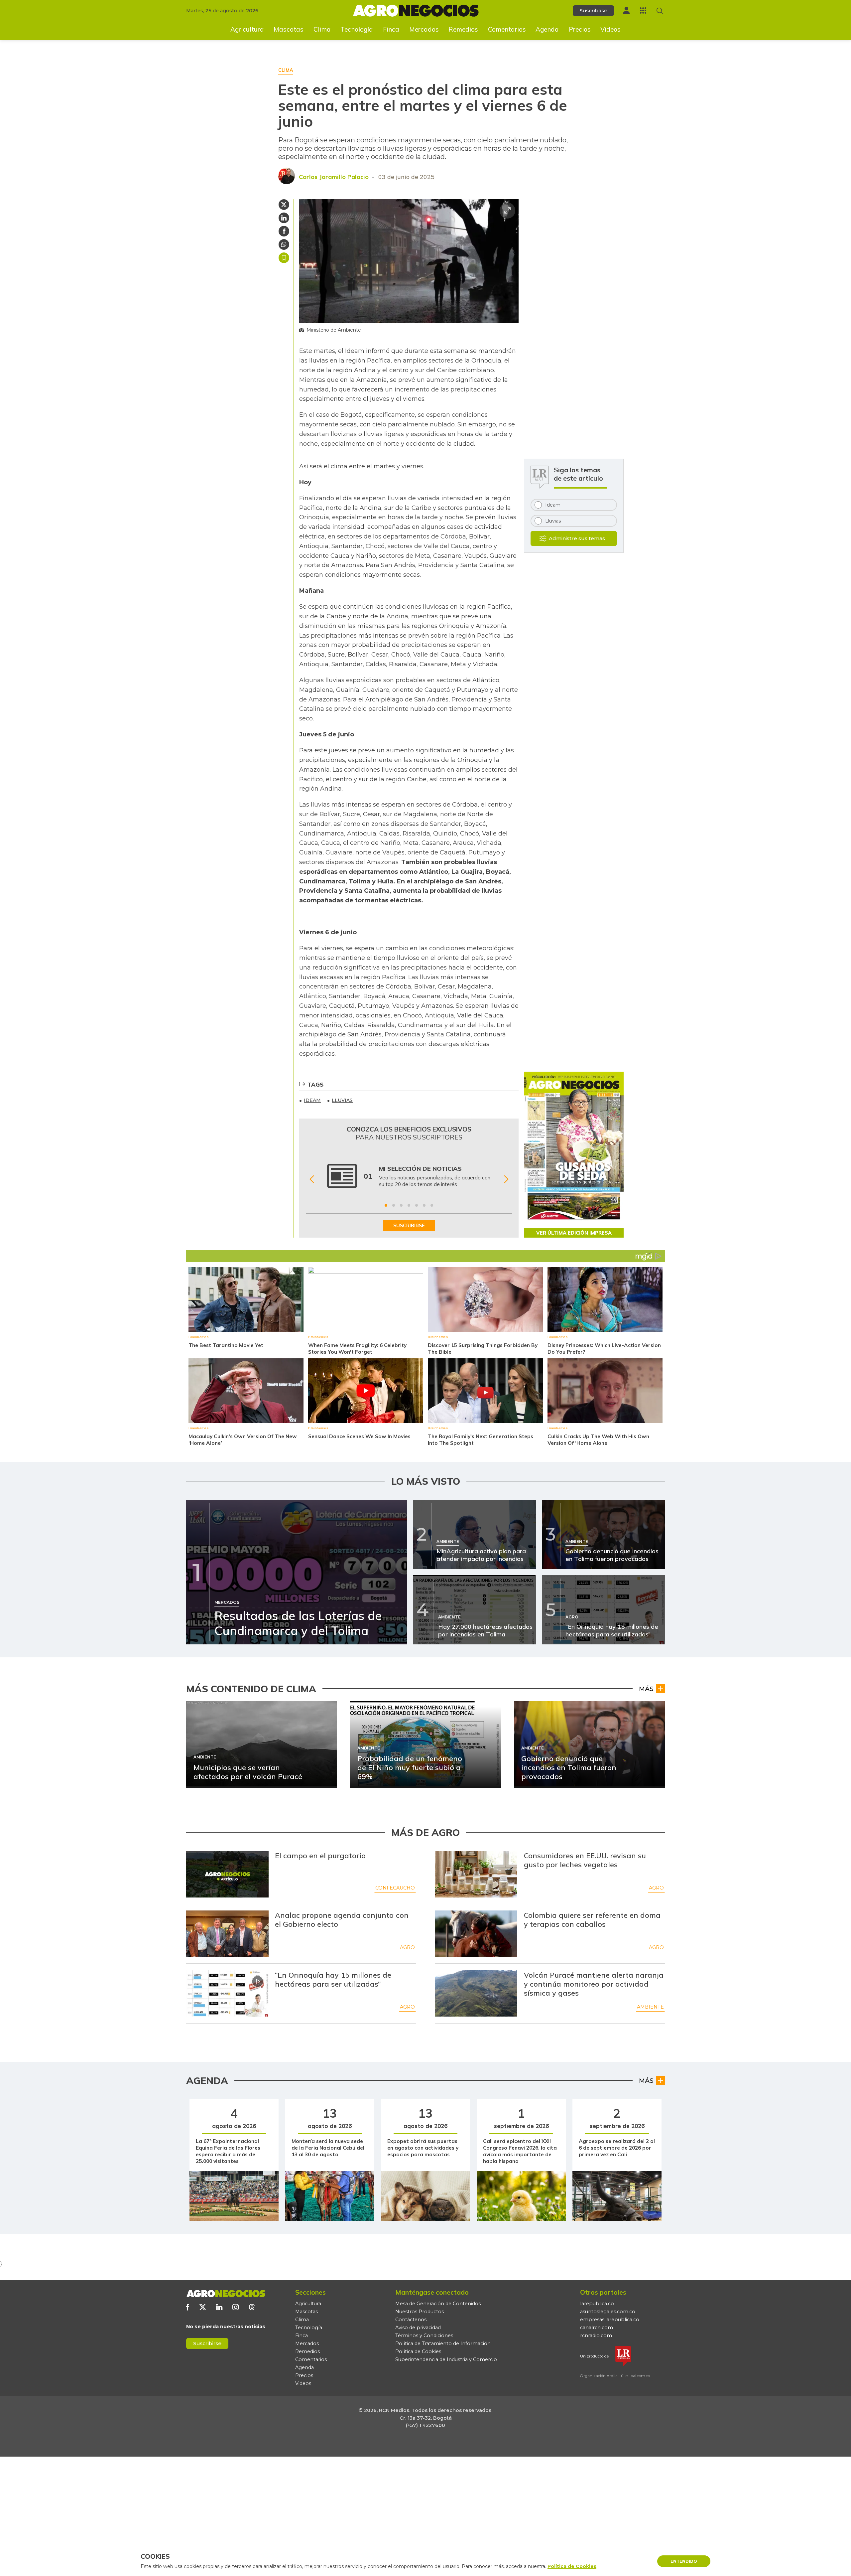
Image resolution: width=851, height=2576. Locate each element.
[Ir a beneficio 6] (424, 1205)
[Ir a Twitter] (203, 2307)
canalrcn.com (597, 2328)
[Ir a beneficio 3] (401, 1205)
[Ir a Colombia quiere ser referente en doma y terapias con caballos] (476, 1934)
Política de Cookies (418, 2351)
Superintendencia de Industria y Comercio (446, 2359)
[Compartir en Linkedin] (284, 218)
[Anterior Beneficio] (312, 1179)
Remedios (463, 29)
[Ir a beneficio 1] (386, 1205)
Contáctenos (411, 2320)
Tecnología (357, 29)
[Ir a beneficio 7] (432, 1205)
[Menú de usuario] (626, 10)
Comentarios (507, 29)
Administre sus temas (577, 538)
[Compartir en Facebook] (284, 231)
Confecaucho (395, 1888)
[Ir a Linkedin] (219, 2307)
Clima (322, 29)
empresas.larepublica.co (610, 2320)
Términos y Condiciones (424, 2336)
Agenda (547, 29)
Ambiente (650, 2007)
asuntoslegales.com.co (608, 2312)
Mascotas (289, 29)
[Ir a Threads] (252, 2307)
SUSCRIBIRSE (409, 1226)
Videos (610, 29)
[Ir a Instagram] (236, 2307)
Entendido (684, 2561)
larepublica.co (597, 2304)
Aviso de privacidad (418, 2328)
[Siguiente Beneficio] (506, 1179)
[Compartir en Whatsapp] (284, 244)
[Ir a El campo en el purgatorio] (227, 1874)
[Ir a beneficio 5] (417, 1205)
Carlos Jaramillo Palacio (334, 177)
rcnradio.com (596, 2336)
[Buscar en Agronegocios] (660, 11)
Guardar (284, 258)
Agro (656, 1888)
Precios (580, 29)
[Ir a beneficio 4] (409, 1205)
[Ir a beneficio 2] (394, 1205)
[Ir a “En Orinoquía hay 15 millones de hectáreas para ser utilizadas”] (227, 1994)
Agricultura (247, 29)
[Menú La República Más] (643, 10)
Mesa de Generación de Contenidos (438, 2304)
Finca (391, 29)
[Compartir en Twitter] (284, 205)
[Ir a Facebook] (188, 2307)
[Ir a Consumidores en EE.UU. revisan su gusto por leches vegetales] (476, 1874)
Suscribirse (207, 2343)
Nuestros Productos (420, 2312)
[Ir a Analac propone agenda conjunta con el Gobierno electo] (227, 1934)
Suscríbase (593, 10)
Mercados (424, 29)
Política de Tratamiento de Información (443, 2344)
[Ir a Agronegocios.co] (226, 2294)
